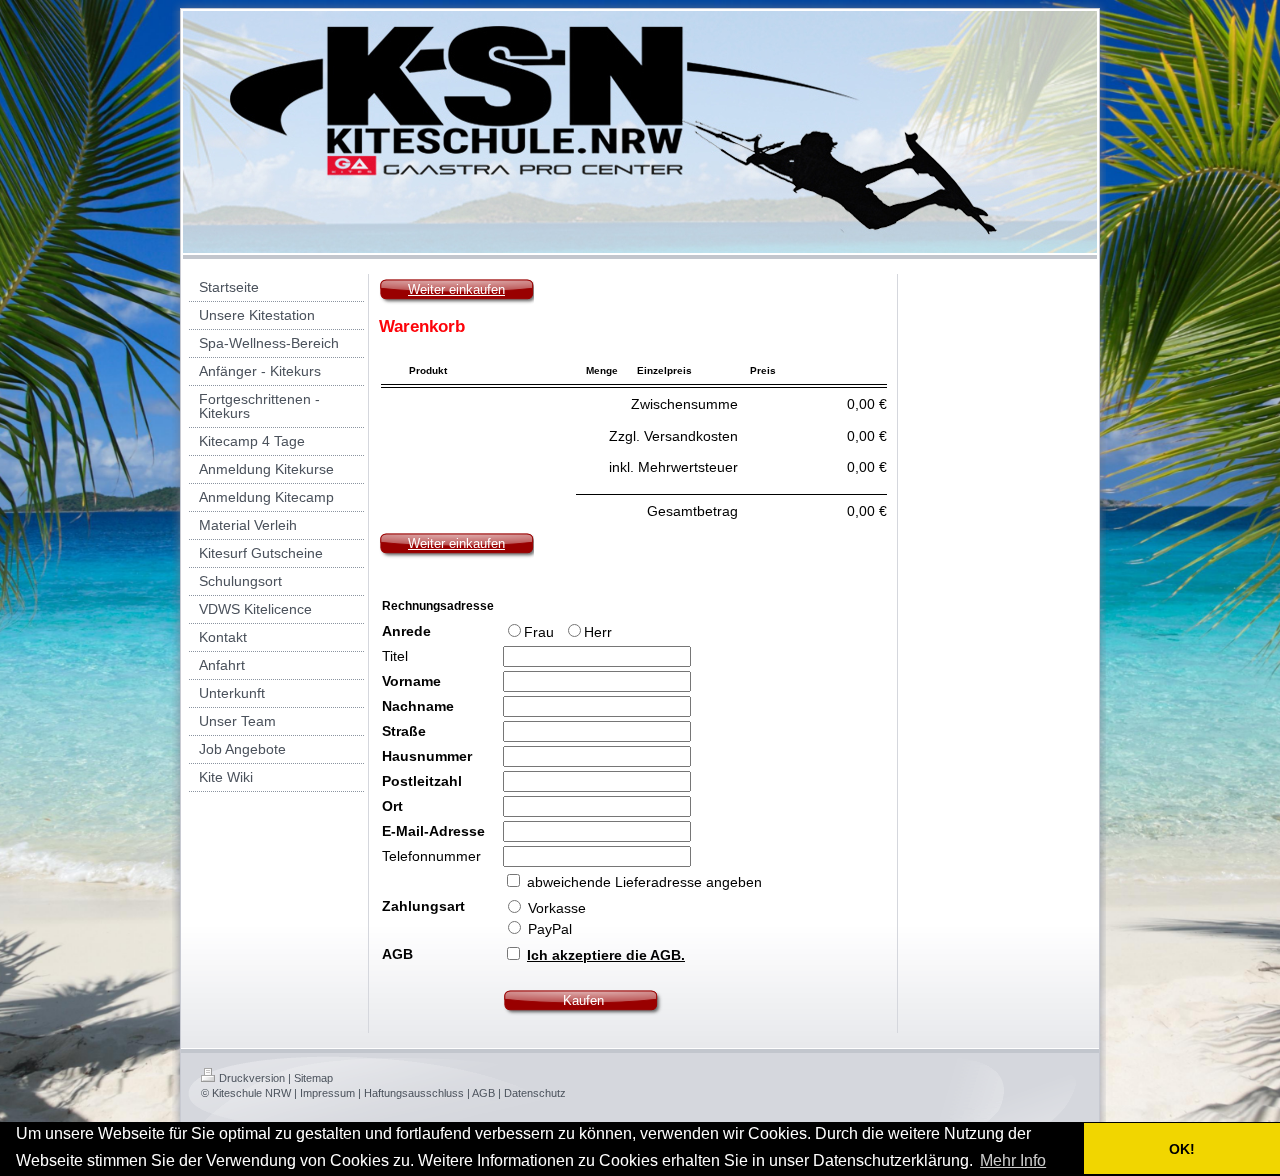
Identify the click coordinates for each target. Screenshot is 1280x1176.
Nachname (418, 706)
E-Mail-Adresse (433, 831)
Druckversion (252, 1078)
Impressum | (330, 1093)
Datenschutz (535, 1093)
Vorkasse (555, 908)
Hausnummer (427, 756)
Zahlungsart (423, 906)
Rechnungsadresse (438, 606)
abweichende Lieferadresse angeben (644, 882)
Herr (598, 632)
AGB (397, 954)
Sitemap (313, 1078)
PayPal (548, 929)
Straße (404, 731)
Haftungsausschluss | (417, 1093)
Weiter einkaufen (456, 289)
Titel (395, 656)
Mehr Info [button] (1013, 1160)
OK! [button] (1182, 1149)
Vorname (411, 681)
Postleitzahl (422, 781)
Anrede (406, 631)
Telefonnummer (431, 856)
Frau (541, 632)
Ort (392, 806)
